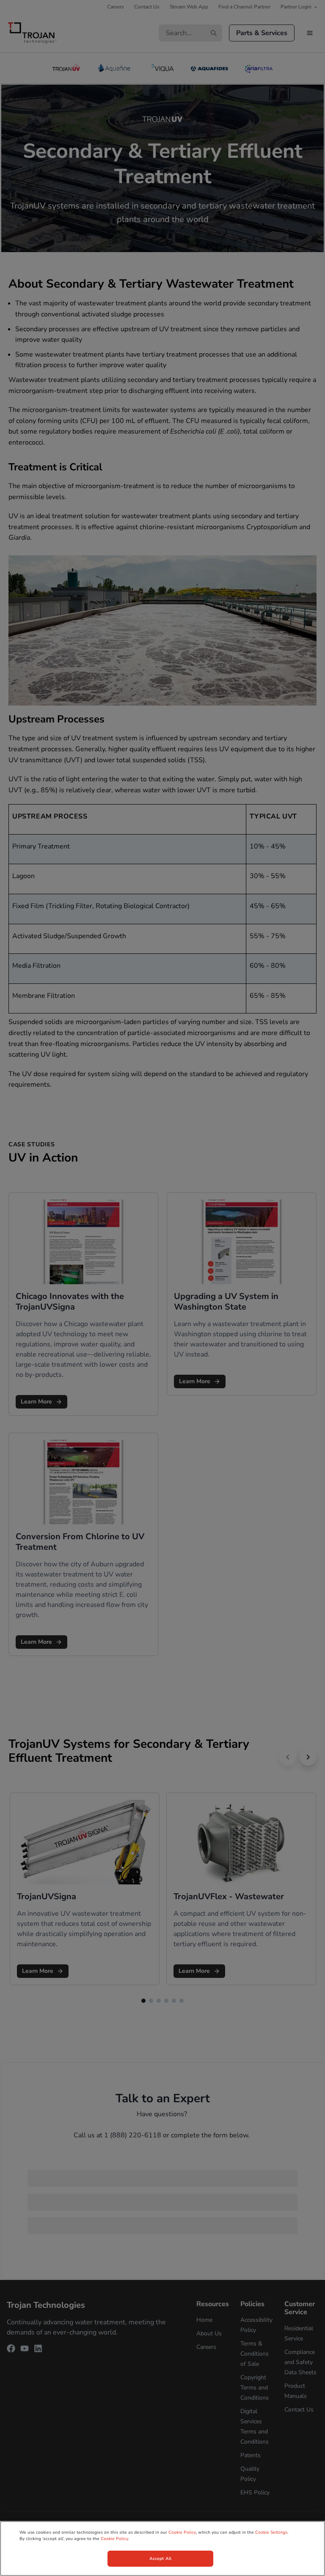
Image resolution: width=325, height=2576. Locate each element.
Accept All (160, 2559)
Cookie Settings (271, 2532)
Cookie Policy (182, 2532)
